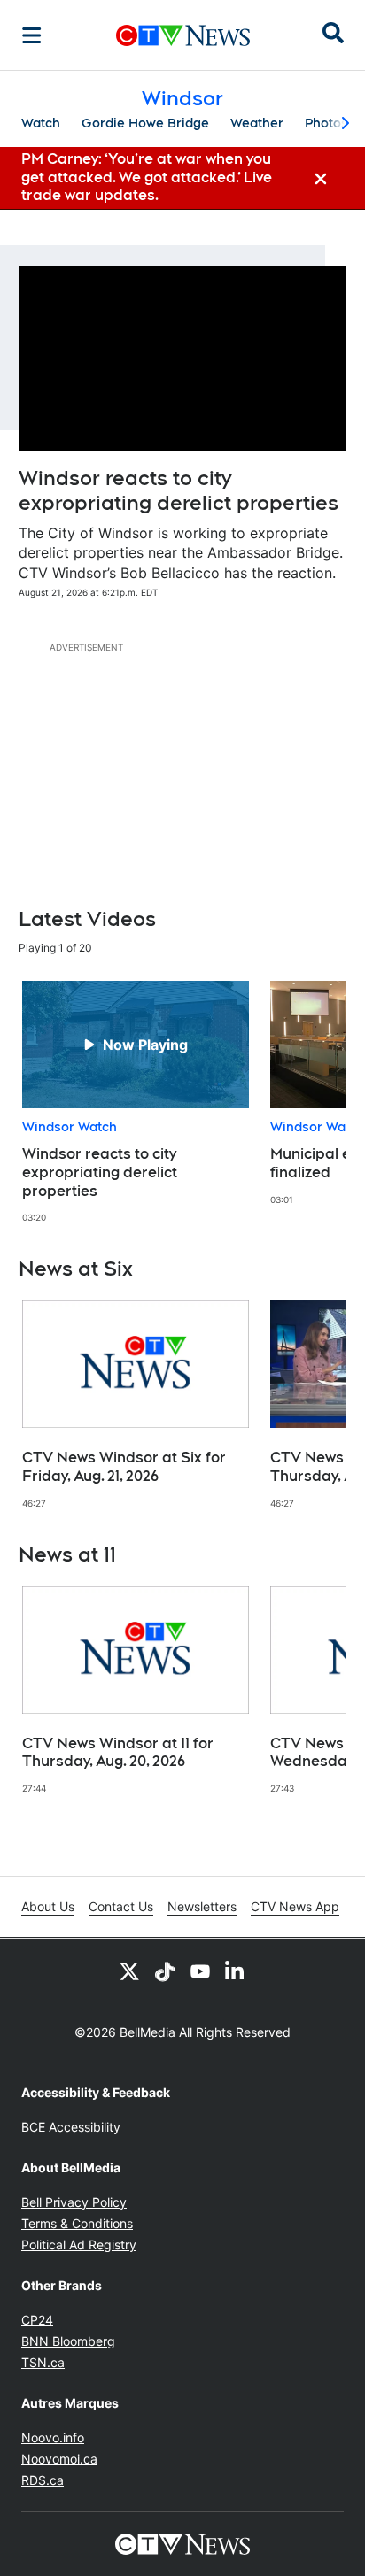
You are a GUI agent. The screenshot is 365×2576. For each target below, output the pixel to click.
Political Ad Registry (79, 2244)
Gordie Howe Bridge (145, 123)
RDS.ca (43, 2480)
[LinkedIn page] (236, 1971)
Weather (257, 123)
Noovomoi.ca (59, 2459)
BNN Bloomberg (68, 2341)
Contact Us (121, 1906)
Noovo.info (53, 2437)
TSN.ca (43, 2362)
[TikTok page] (165, 1971)
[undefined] (136, 1103)
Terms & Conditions (77, 2223)
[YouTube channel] (200, 1971)
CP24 (37, 2320)
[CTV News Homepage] (183, 35)
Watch (41, 123)
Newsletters (202, 1906)
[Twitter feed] (129, 1971)
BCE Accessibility (71, 2127)
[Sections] (32, 35)
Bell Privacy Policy (74, 2202)
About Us (48, 1906)
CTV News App (295, 1906)
